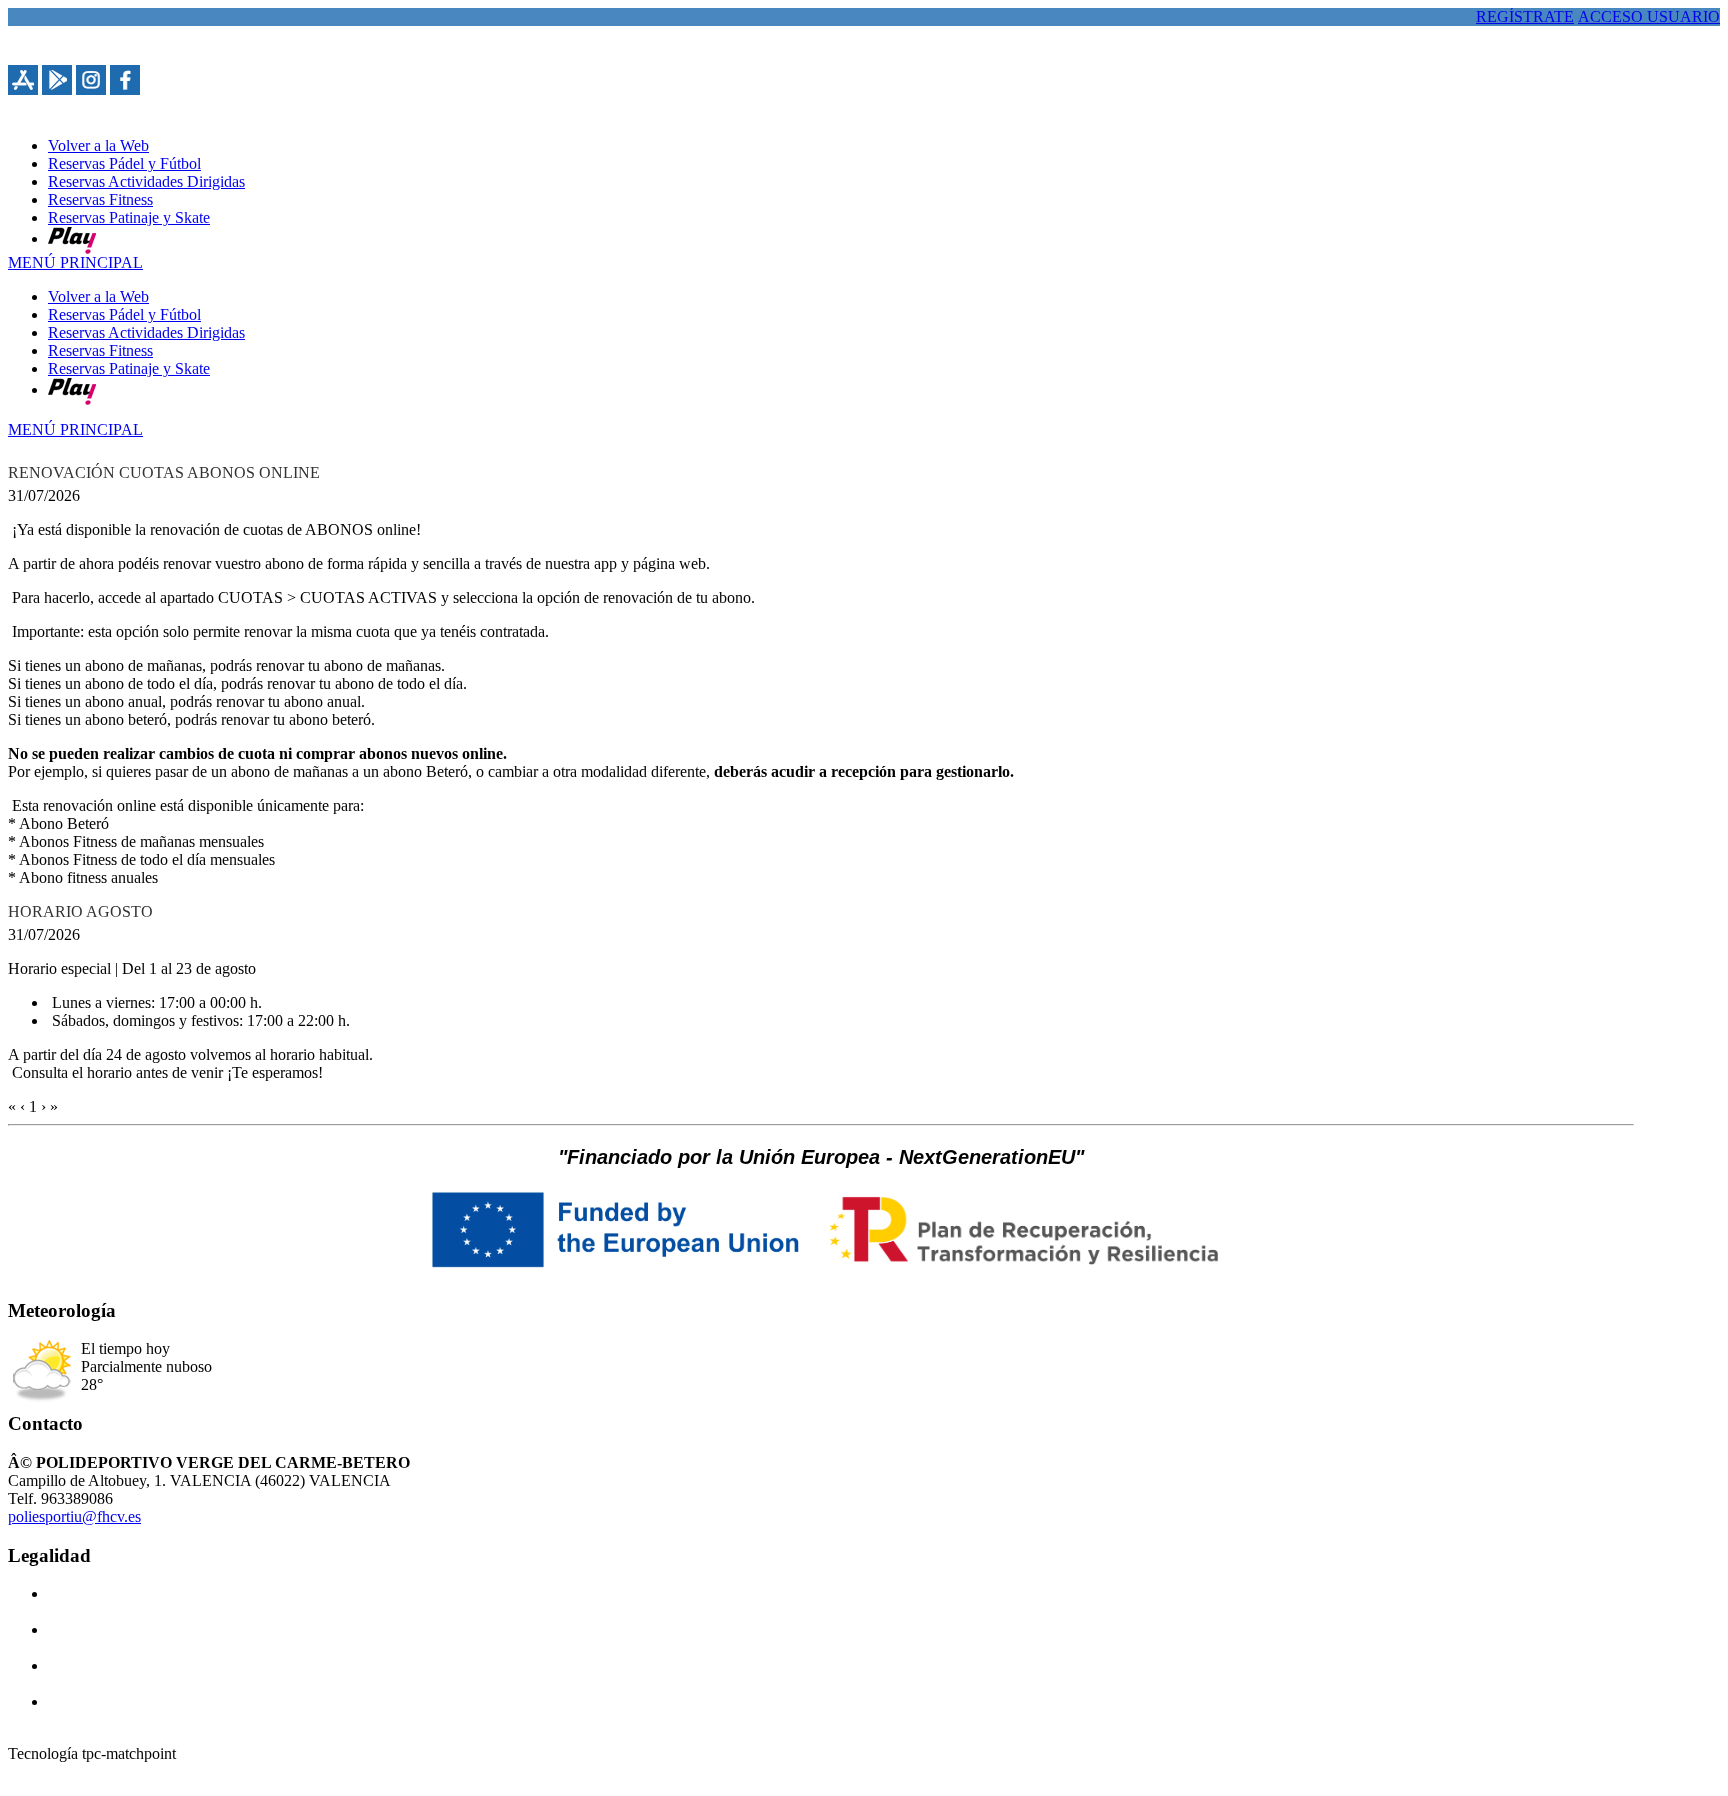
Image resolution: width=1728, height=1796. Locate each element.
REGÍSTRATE (1525, 16)
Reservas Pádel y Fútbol (124, 314)
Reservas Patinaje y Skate (129, 368)
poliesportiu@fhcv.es (74, 1516)
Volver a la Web (98, 296)
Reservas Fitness (100, 350)
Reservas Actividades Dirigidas (146, 332)
